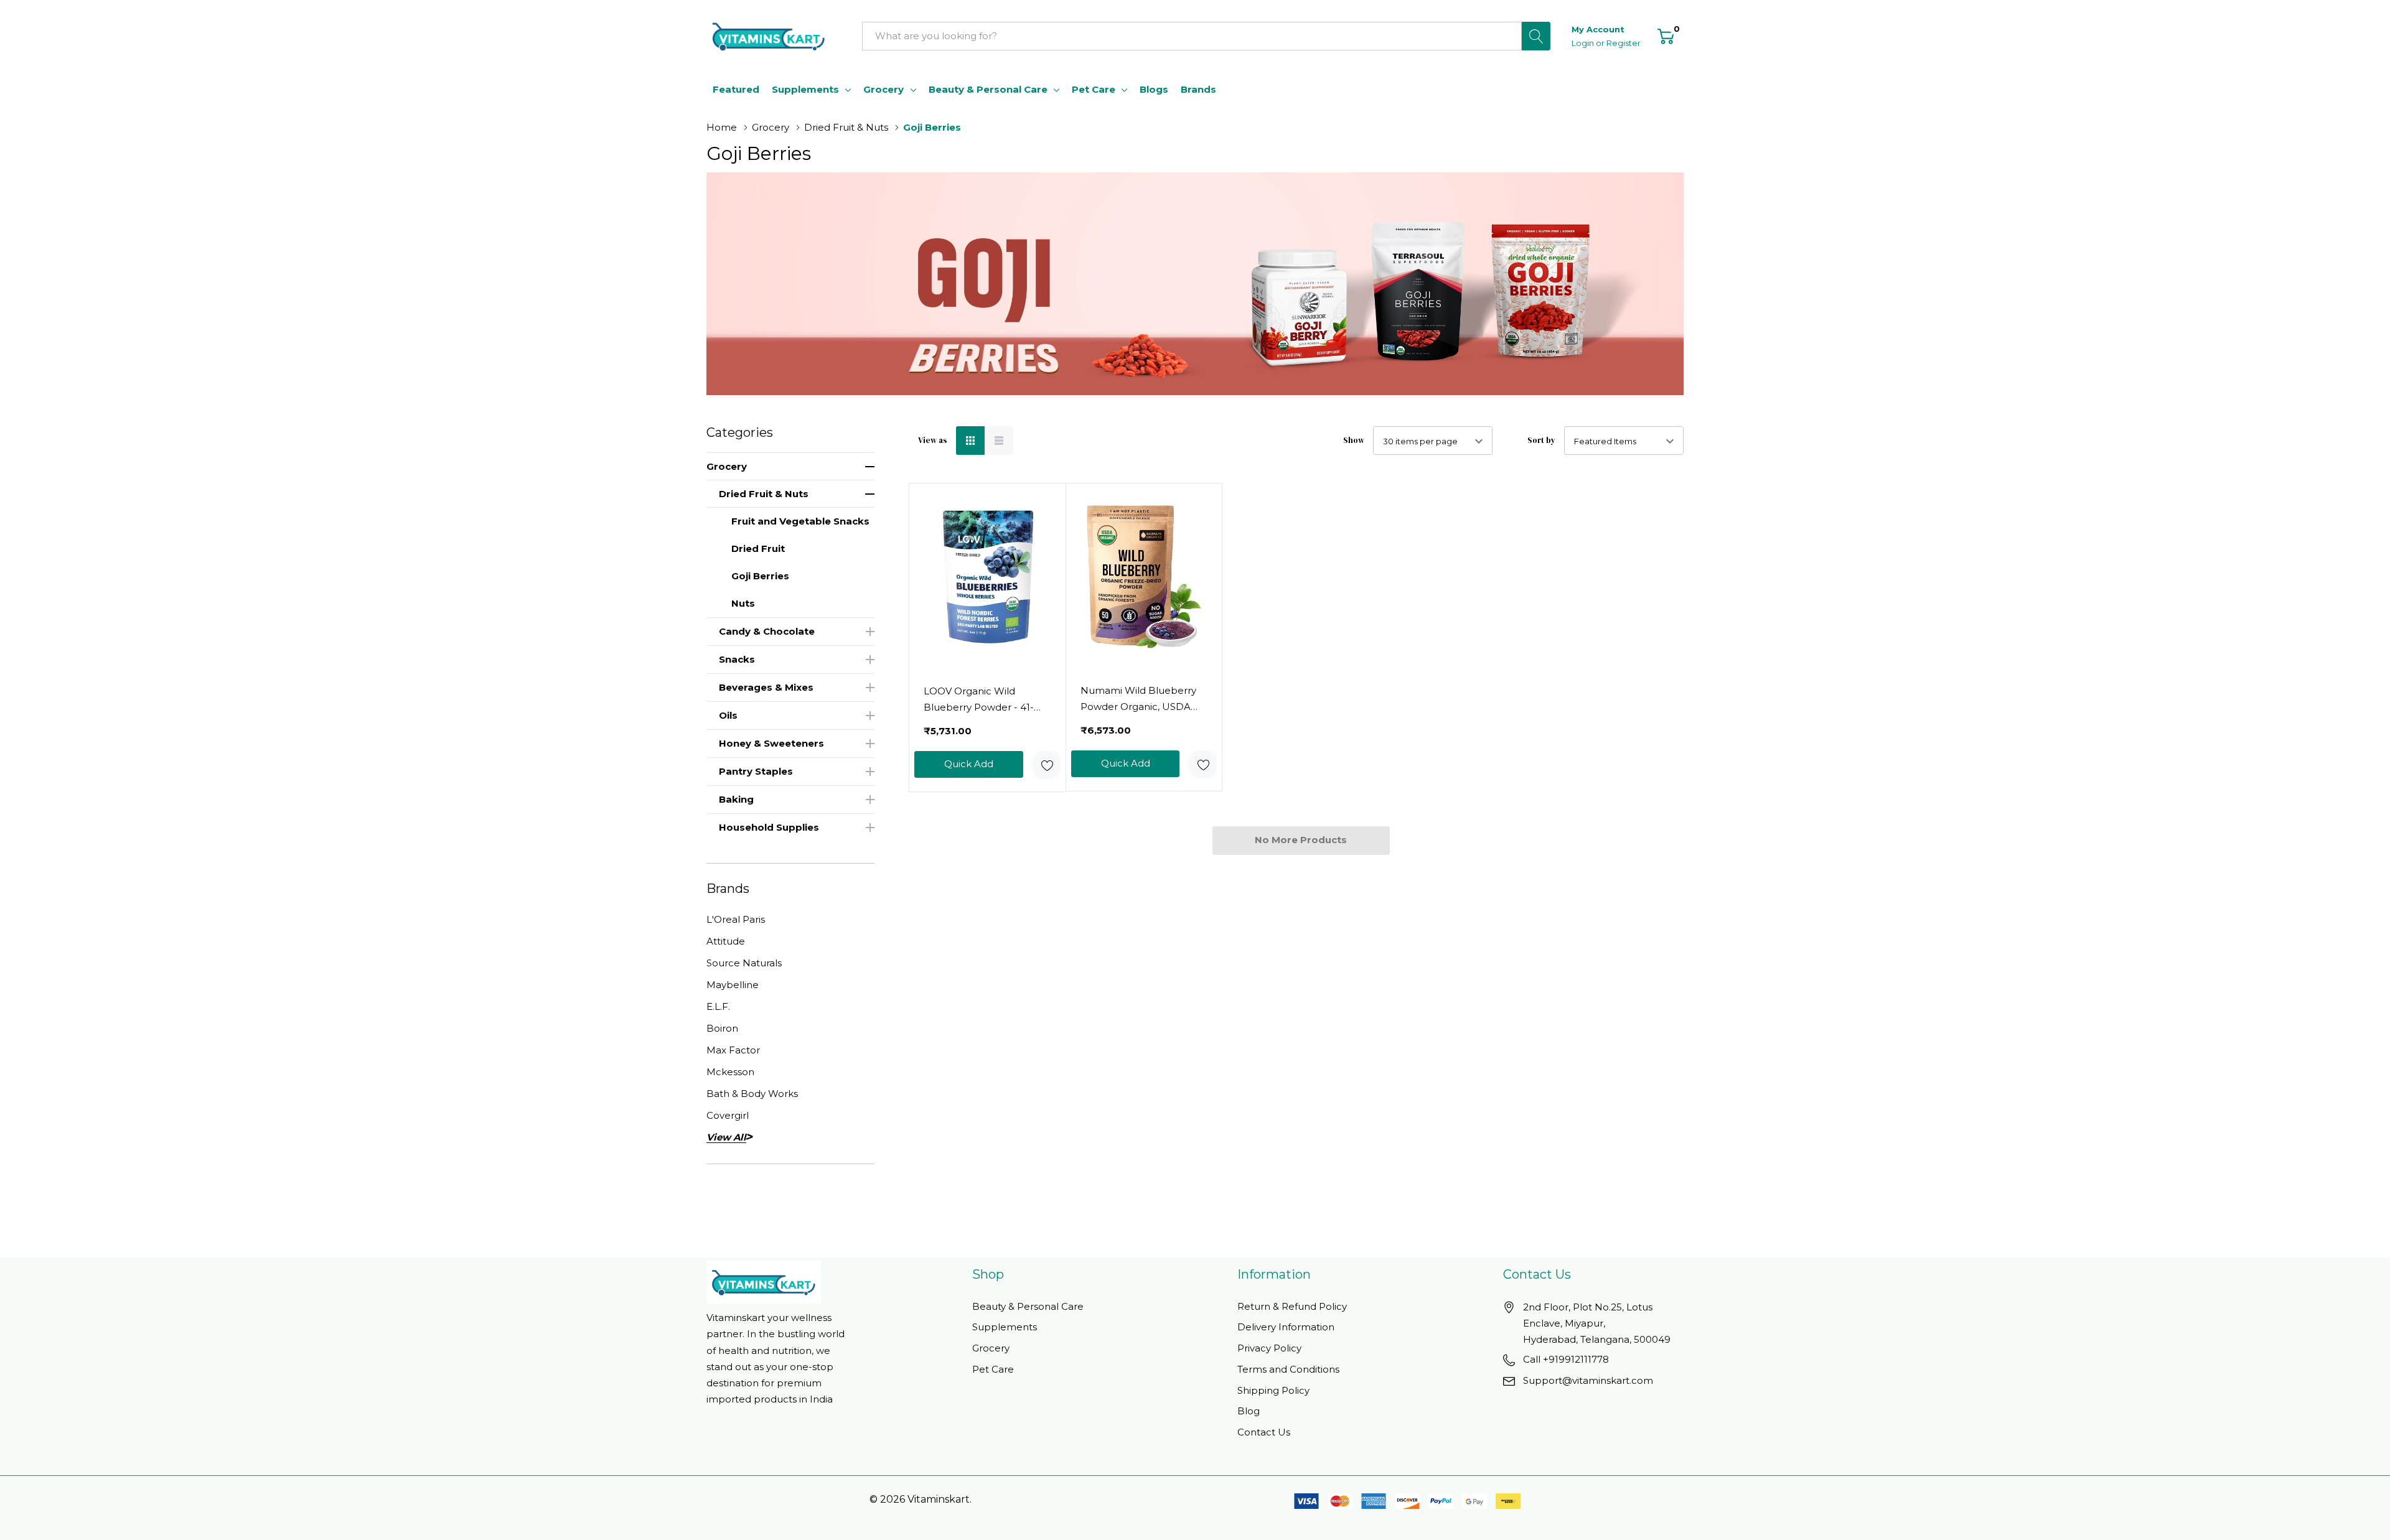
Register (1624, 43)
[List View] (999, 441)
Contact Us (1264, 1432)
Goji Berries (760, 576)
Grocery (883, 89)
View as (933, 440)
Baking (736, 799)
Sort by (1541, 440)
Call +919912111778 (1566, 1359)
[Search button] (1536, 36)
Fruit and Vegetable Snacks (800, 521)
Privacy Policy (1269, 1348)
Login (1584, 43)
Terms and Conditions (1288, 1369)
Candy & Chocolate (767, 631)
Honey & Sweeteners (771, 743)
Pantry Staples (756, 771)
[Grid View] (970, 441)
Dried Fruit (758, 548)
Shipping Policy (1273, 1390)
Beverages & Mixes (766, 687)
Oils (728, 715)
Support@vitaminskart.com (1588, 1380)
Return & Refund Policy (1292, 1306)
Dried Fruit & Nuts (764, 494)
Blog (1249, 1411)
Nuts (743, 603)
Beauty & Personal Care (988, 89)
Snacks (737, 659)
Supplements (805, 89)
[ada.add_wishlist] (1047, 765)
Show (1354, 440)
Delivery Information (1286, 1327)
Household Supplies (769, 827)
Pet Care (1094, 89)
